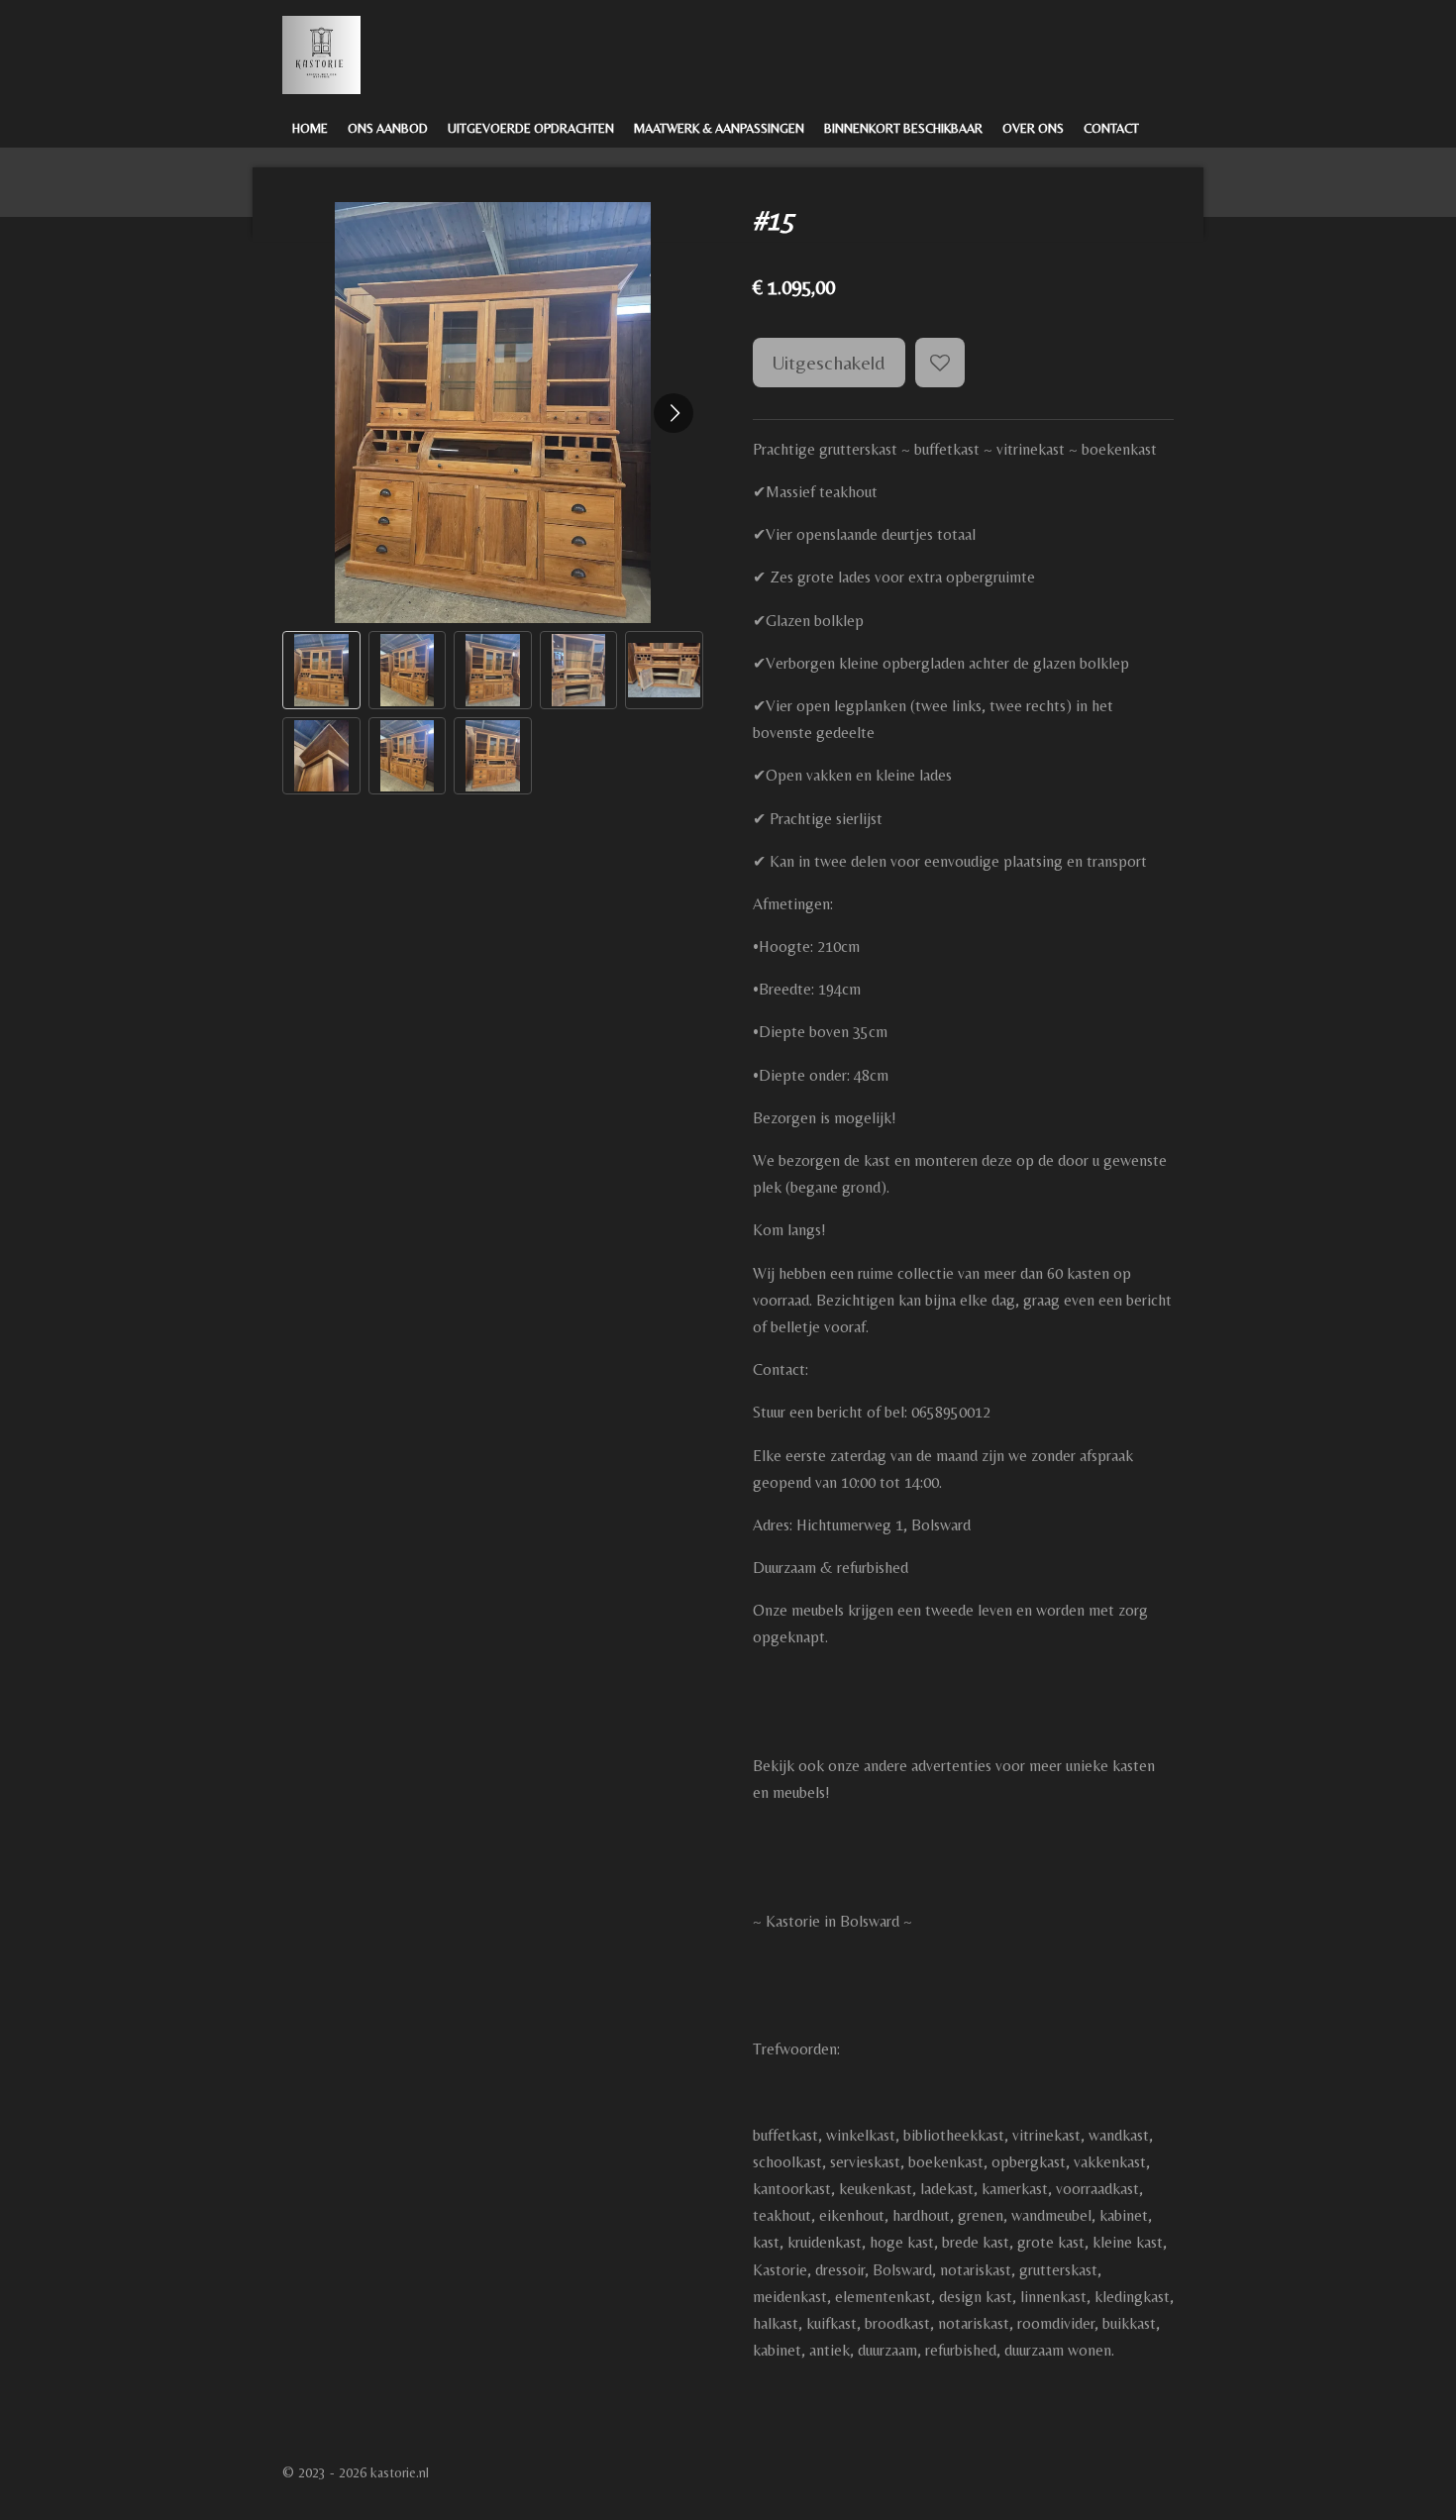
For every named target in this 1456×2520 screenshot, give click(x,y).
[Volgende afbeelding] (674, 413)
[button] (321, 670)
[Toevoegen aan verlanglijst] (940, 363)
